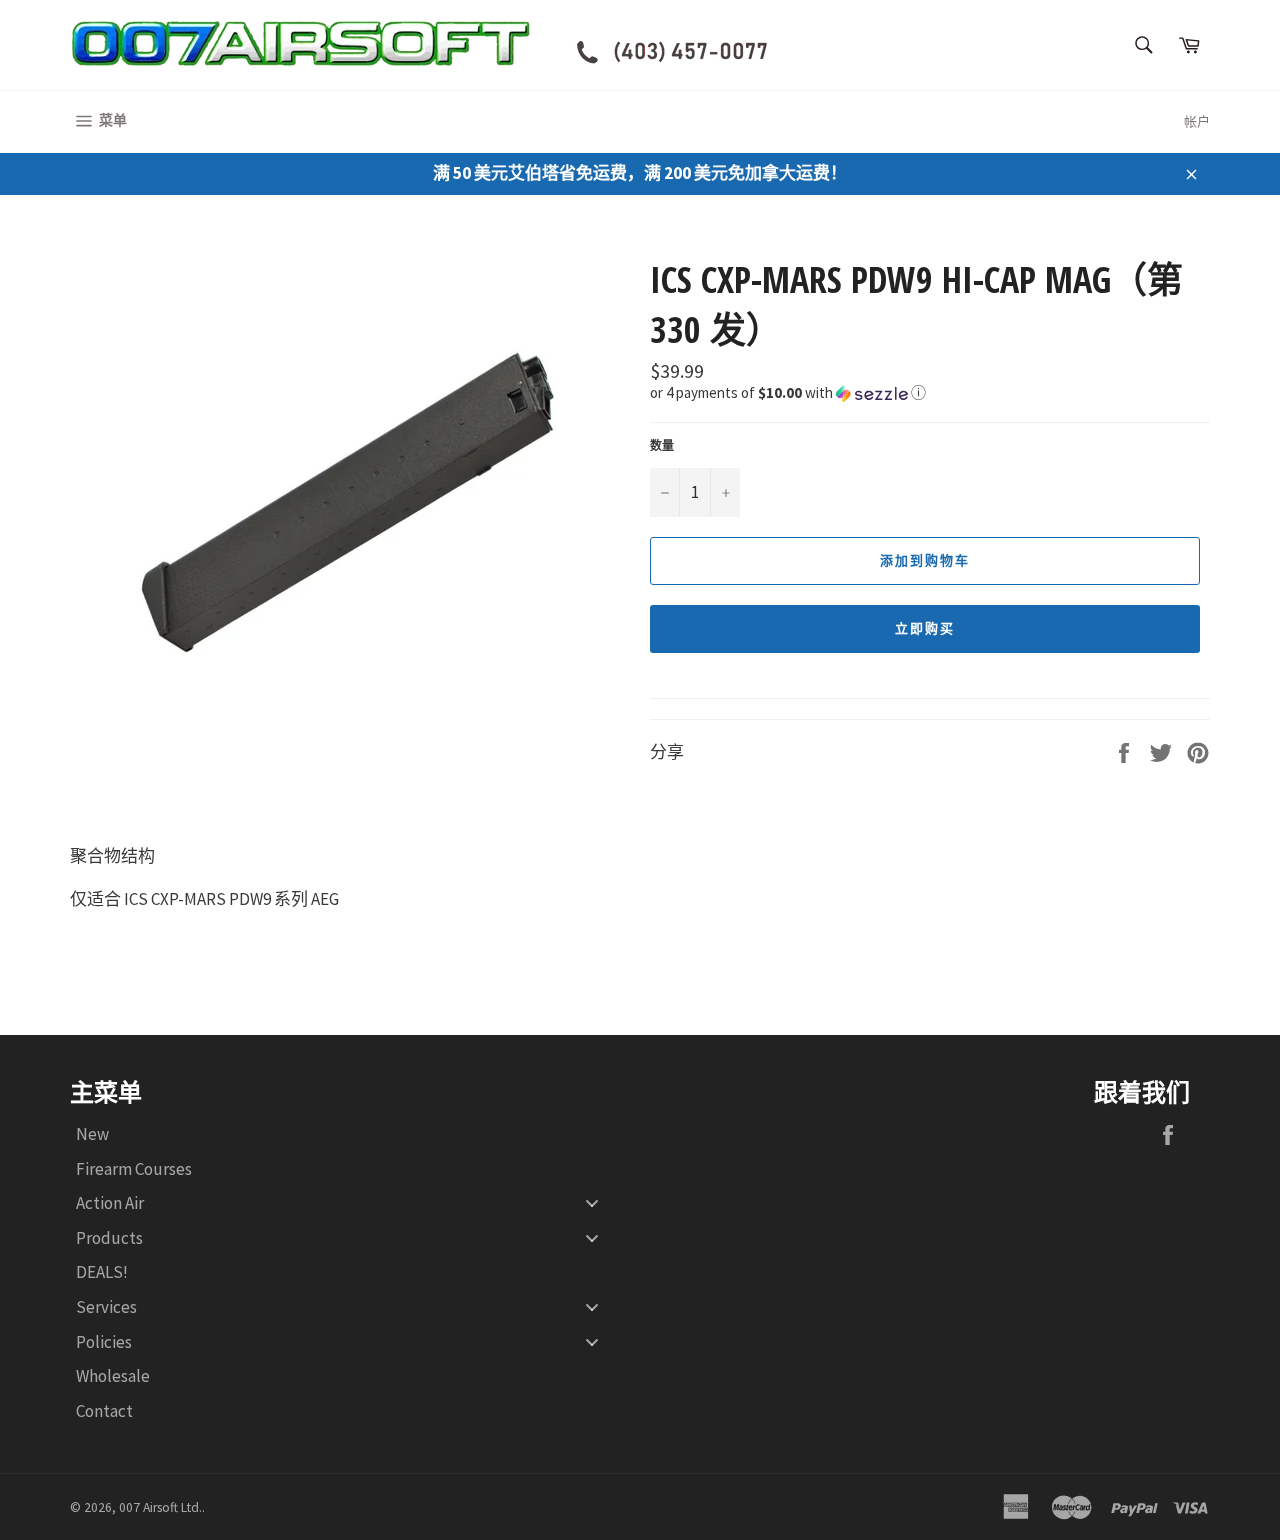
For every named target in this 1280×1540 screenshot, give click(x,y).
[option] (350, 486)
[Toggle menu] (592, 1203)
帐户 (1197, 121)
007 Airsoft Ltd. (160, 1507)
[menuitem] (345, 1134)
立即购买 (925, 628)
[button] (930, 391)
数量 (662, 445)
